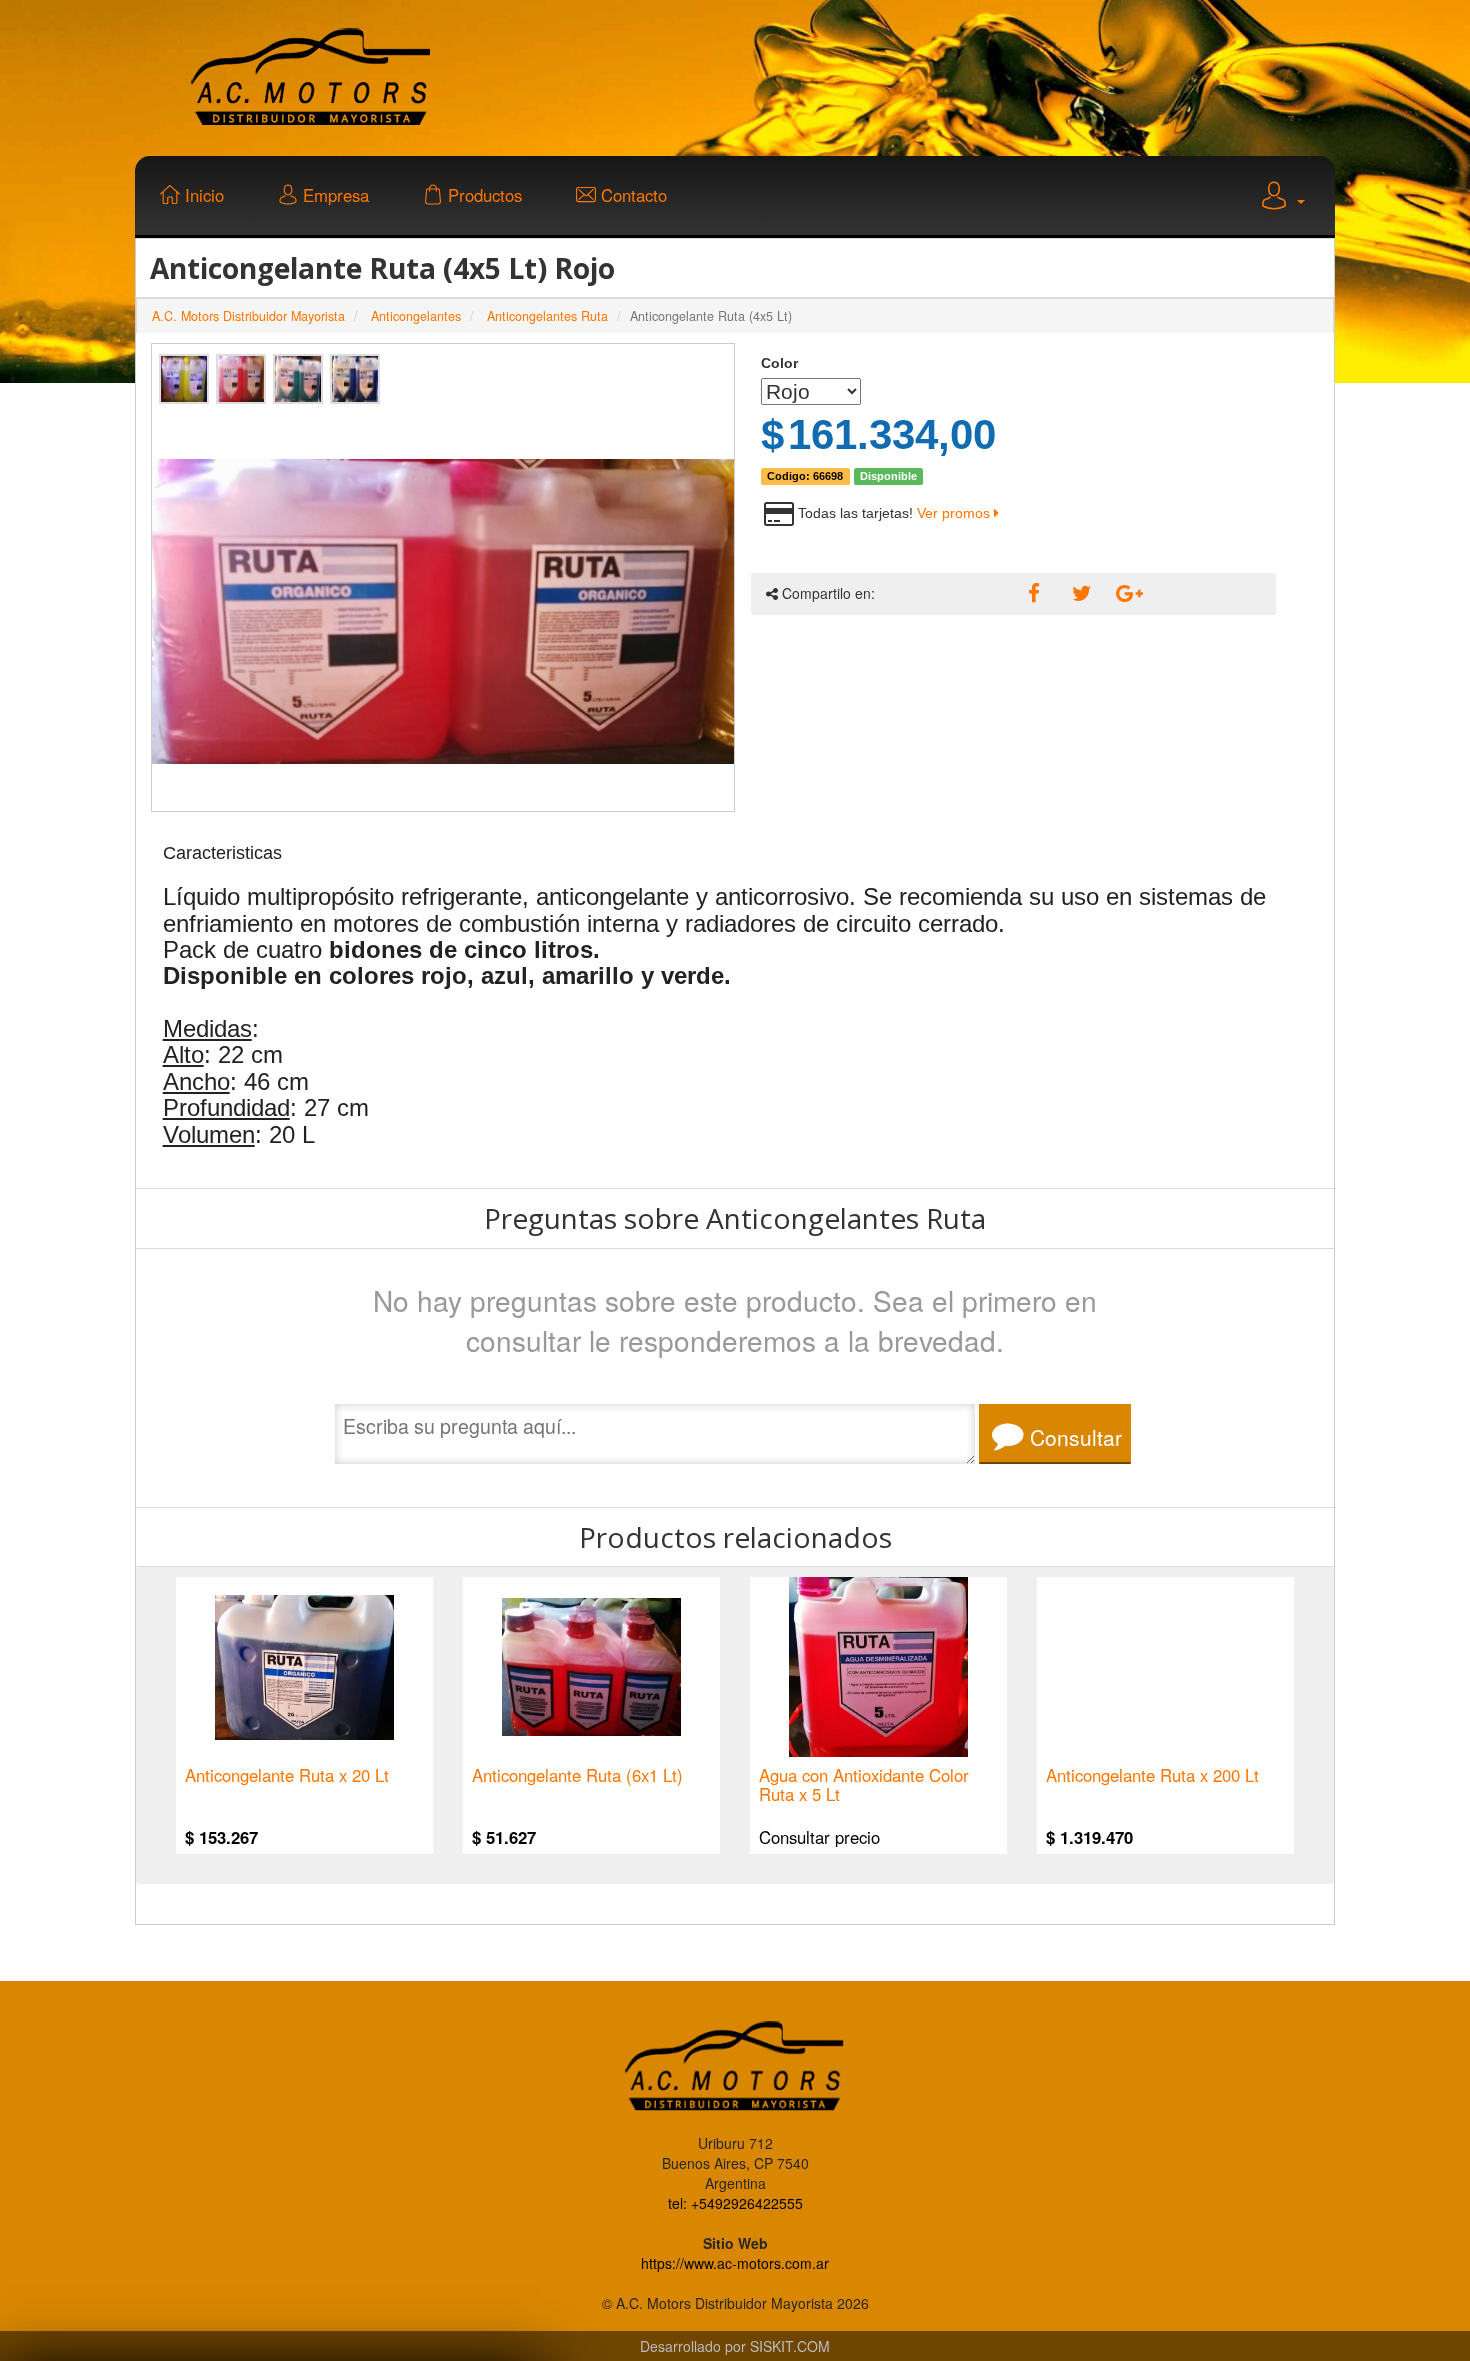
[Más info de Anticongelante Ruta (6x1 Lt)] (591, 1667)
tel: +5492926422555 (735, 2203)
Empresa (333, 195)
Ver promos (955, 513)
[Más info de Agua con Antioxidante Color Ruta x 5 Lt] (878, 1667)
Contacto (631, 195)
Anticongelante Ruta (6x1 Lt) (577, 1776)
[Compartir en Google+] (1123, 594)
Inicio (202, 195)
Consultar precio (819, 1835)
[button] (1281, 198)
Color (779, 363)
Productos (482, 195)
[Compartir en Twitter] (1079, 594)
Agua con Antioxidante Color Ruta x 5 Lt (864, 1785)
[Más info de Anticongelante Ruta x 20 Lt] (304, 1667)
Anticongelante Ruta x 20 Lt (287, 1776)
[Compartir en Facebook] (1035, 594)
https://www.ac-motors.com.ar (735, 2263)
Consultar (1073, 1437)
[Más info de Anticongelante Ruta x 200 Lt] (1165, 1667)
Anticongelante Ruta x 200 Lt (1152, 1776)
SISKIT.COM (790, 2346)
